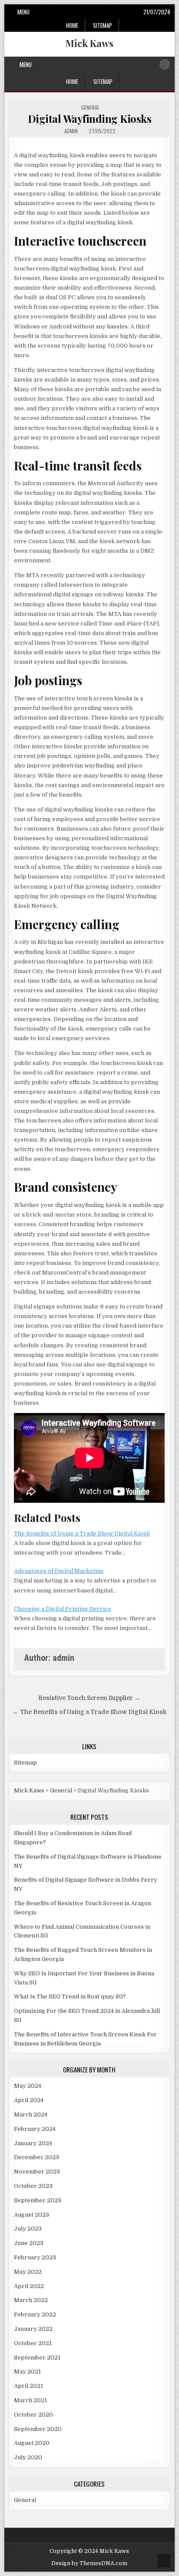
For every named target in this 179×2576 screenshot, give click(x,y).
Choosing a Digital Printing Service (63, 1609)
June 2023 (29, 2243)
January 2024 (33, 2143)
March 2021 (30, 2400)
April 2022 (29, 2286)
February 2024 (35, 2129)
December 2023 (36, 2157)
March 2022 (31, 2300)
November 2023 (37, 2172)
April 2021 (28, 2386)
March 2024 (31, 2115)
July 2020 (28, 2457)
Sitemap (103, 25)
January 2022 (33, 2329)
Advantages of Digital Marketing (59, 1571)
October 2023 (33, 2186)
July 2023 (28, 2229)
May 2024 (28, 2086)
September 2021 (37, 2358)
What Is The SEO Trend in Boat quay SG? (70, 1996)
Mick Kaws (89, 43)
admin (71, 131)
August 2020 (32, 2443)
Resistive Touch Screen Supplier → (89, 1698)
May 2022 (28, 2272)
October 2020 (33, 2415)
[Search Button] (165, 64)
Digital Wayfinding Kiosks (90, 118)
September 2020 (38, 2429)
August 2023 (31, 2215)
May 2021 (27, 2371)
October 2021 (33, 2343)
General (90, 107)
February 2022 (35, 2314)
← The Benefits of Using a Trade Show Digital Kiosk (89, 1712)
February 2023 (35, 2257)
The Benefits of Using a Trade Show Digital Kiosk (82, 1533)
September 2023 (38, 2200)
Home (72, 25)
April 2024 (29, 2100)
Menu (23, 12)
